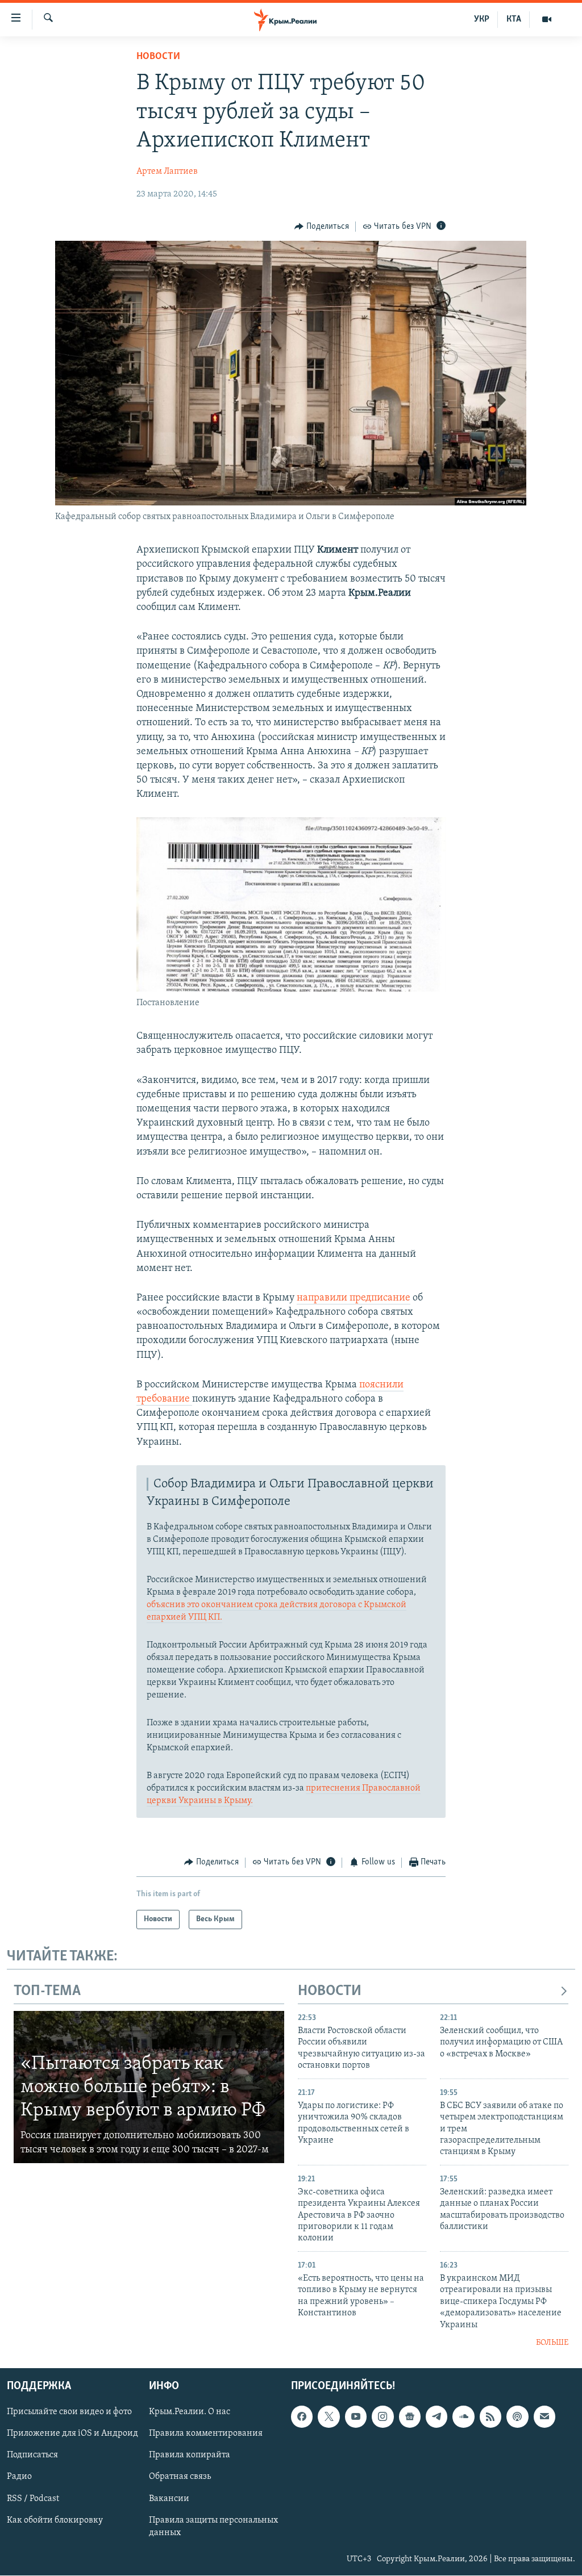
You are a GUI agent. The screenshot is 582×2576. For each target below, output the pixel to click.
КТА (514, 19)
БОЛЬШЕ (552, 2343)
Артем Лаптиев (167, 172)
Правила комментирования (206, 2434)
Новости (158, 57)
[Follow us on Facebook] (302, 2417)
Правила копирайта (190, 2456)
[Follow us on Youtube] (356, 2417)
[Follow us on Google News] (410, 2417)
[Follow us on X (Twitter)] (329, 2417)
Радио (19, 2477)
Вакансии (169, 2499)
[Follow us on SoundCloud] (463, 2417)
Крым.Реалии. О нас (190, 2412)
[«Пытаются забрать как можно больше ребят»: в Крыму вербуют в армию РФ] (149, 2087)
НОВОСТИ (330, 1991)
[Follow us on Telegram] (436, 2417)
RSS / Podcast (33, 2499)
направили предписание (354, 1298)
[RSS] (490, 2417)
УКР (482, 19)
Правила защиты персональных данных (213, 2527)
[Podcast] (517, 2417)
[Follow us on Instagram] (383, 2417)
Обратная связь (180, 2477)
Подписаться (32, 2456)
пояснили (380, 1385)
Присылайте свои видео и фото (69, 2412)
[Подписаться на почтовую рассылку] (544, 2417)
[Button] (322, 227)
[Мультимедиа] (547, 19)
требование (164, 1399)
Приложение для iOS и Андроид (72, 2434)
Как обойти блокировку (55, 2520)
